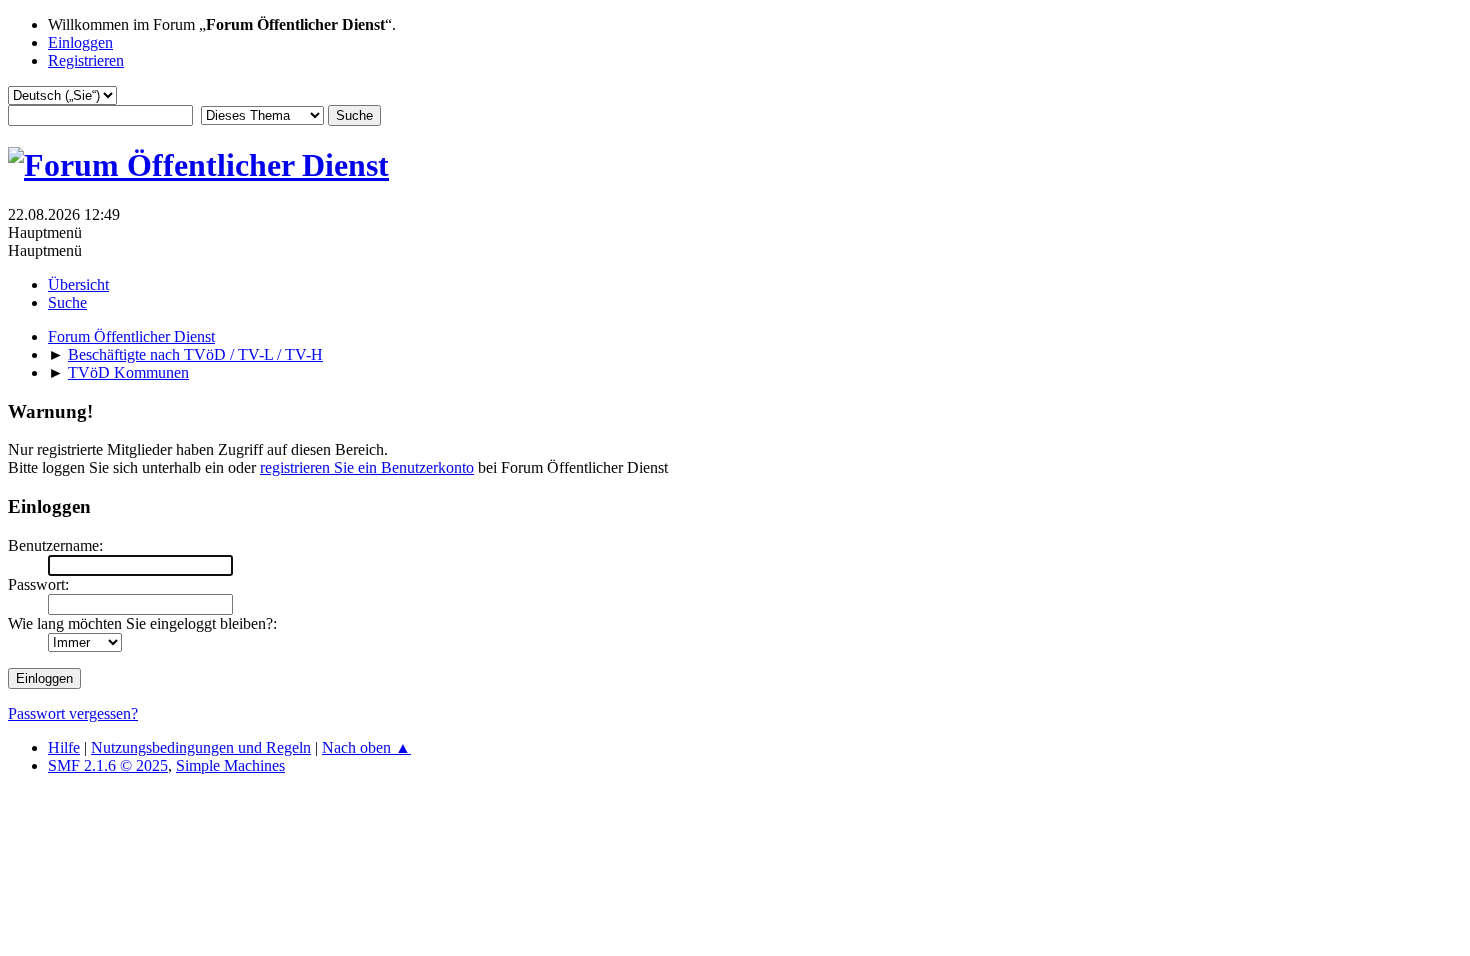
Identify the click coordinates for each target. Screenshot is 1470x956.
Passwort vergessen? (73, 713)
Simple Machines (230, 765)
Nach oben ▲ (366, 747)
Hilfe (64, 747)
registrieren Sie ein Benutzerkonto (367, 467)
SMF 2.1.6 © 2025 (108, 765)
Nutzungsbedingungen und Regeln (201, 747)
